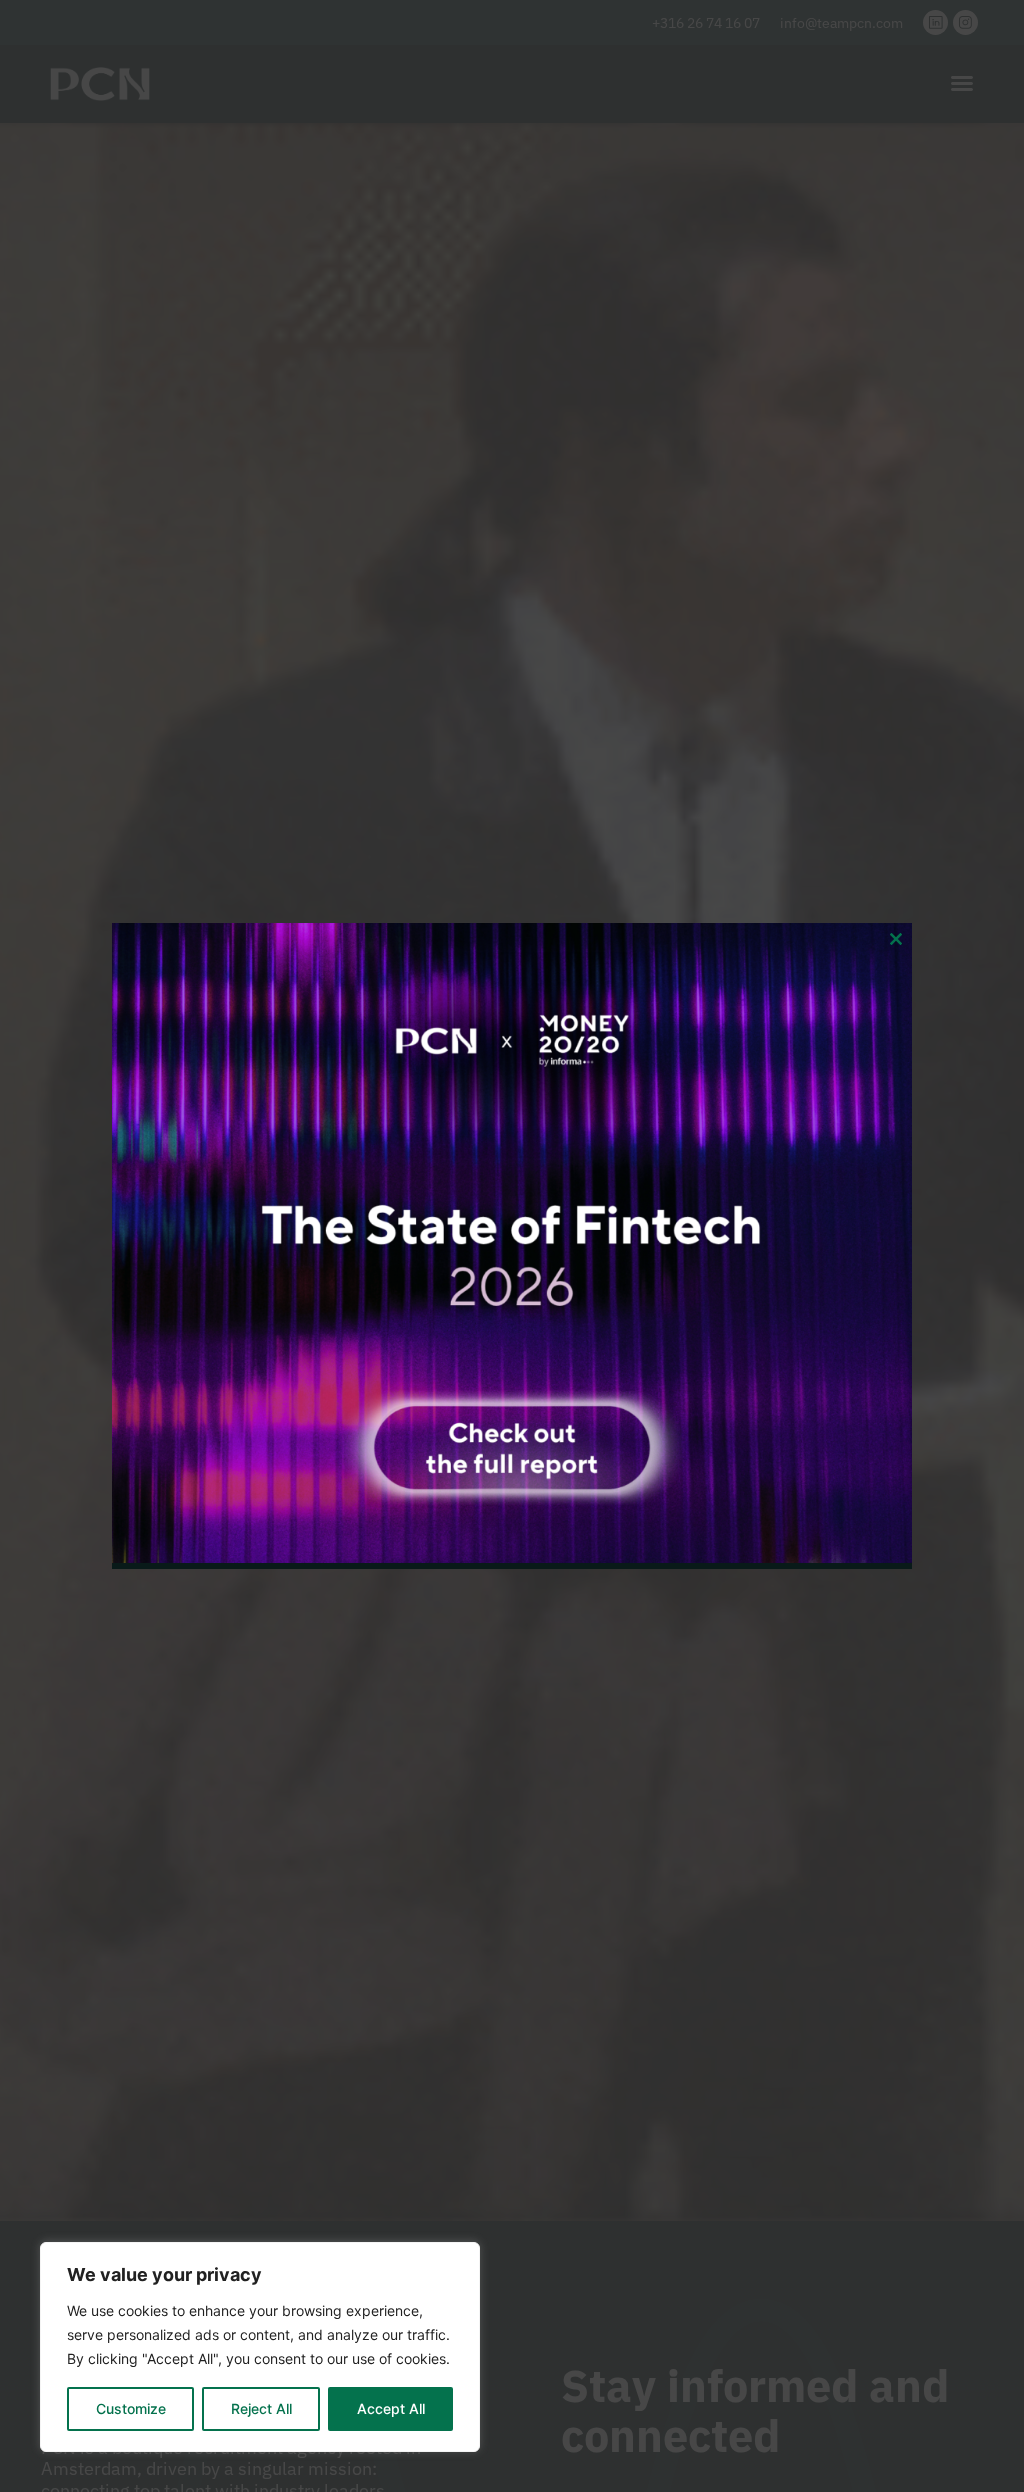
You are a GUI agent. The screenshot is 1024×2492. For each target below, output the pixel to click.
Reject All (261, 2408)
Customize (131, 2408)
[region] (260, 2347)
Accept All (391, 2408)
